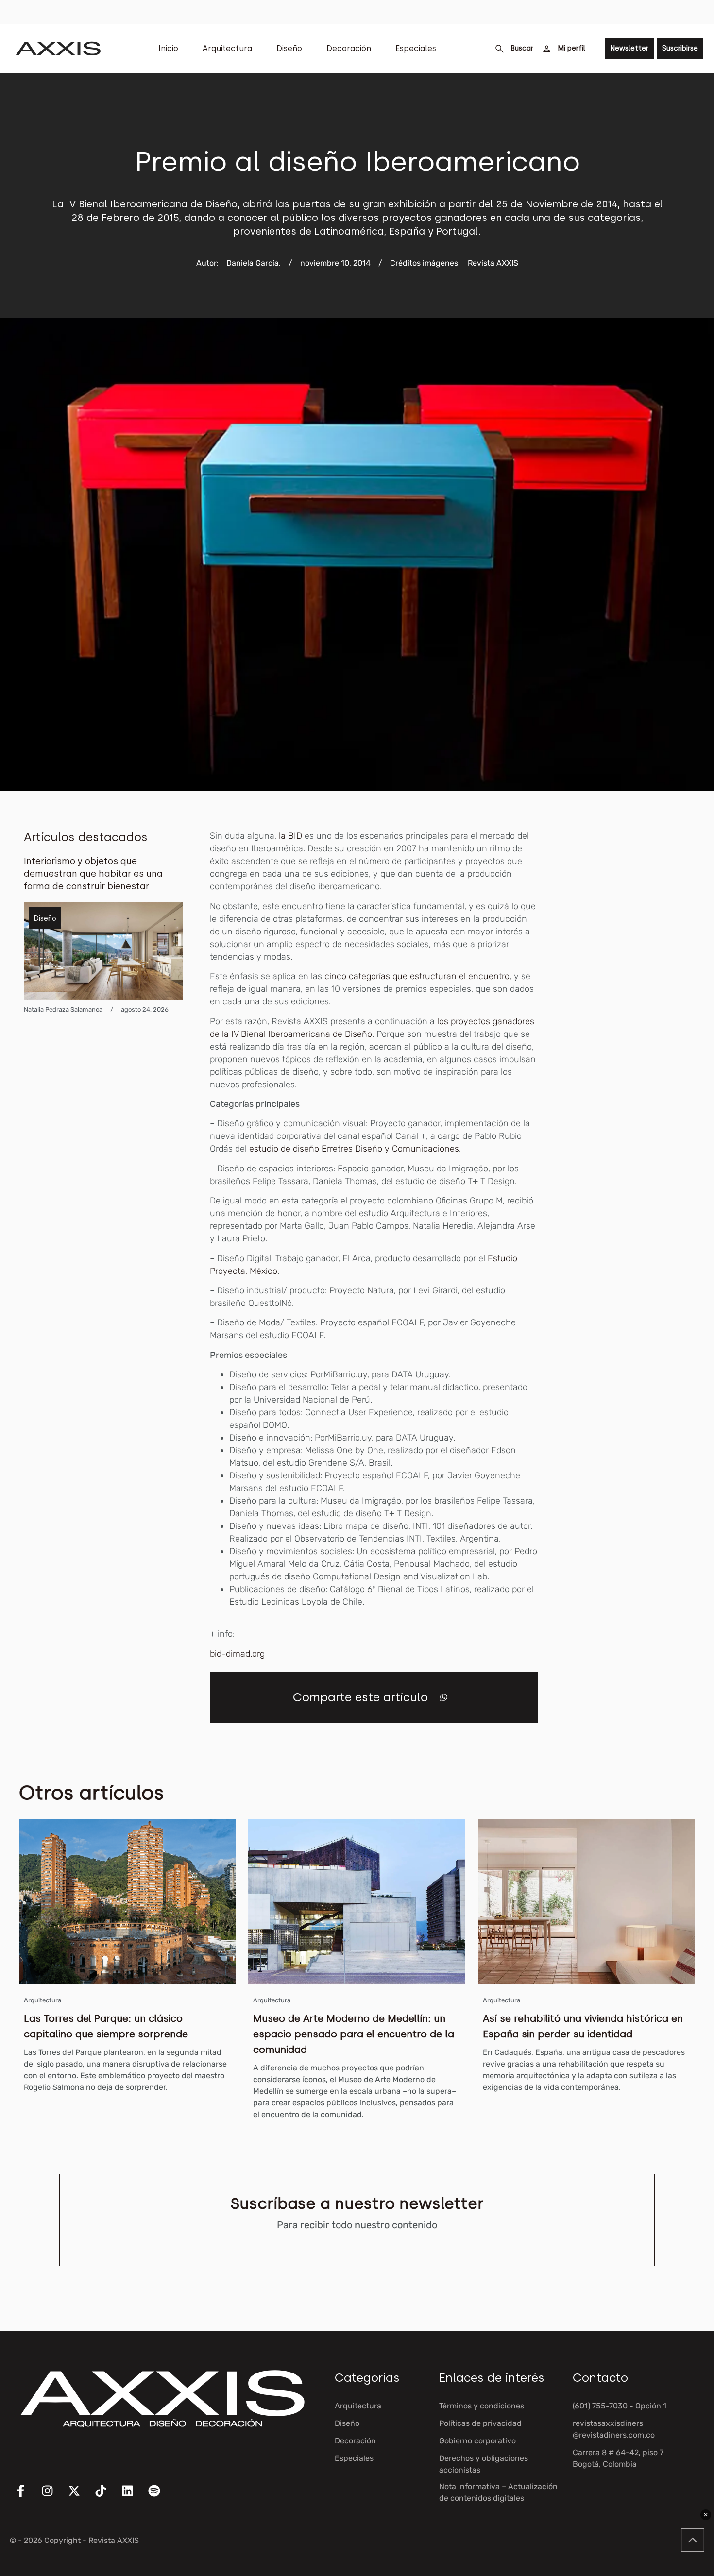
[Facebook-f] (27, 2497)
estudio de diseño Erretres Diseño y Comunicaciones (354, 1149)
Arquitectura (227, 48)
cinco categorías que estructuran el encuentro (417, 976)
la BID (290, 836)
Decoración (349, 48)
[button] (444, 1697)
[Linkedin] (134, 2497)
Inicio (168, 48)
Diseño (289, 48)
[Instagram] (53, 2497)
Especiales (416, 48)
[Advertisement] (638, 975)
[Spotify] (160, 2497)
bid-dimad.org (237, 1654)
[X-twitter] (80, 2497)
